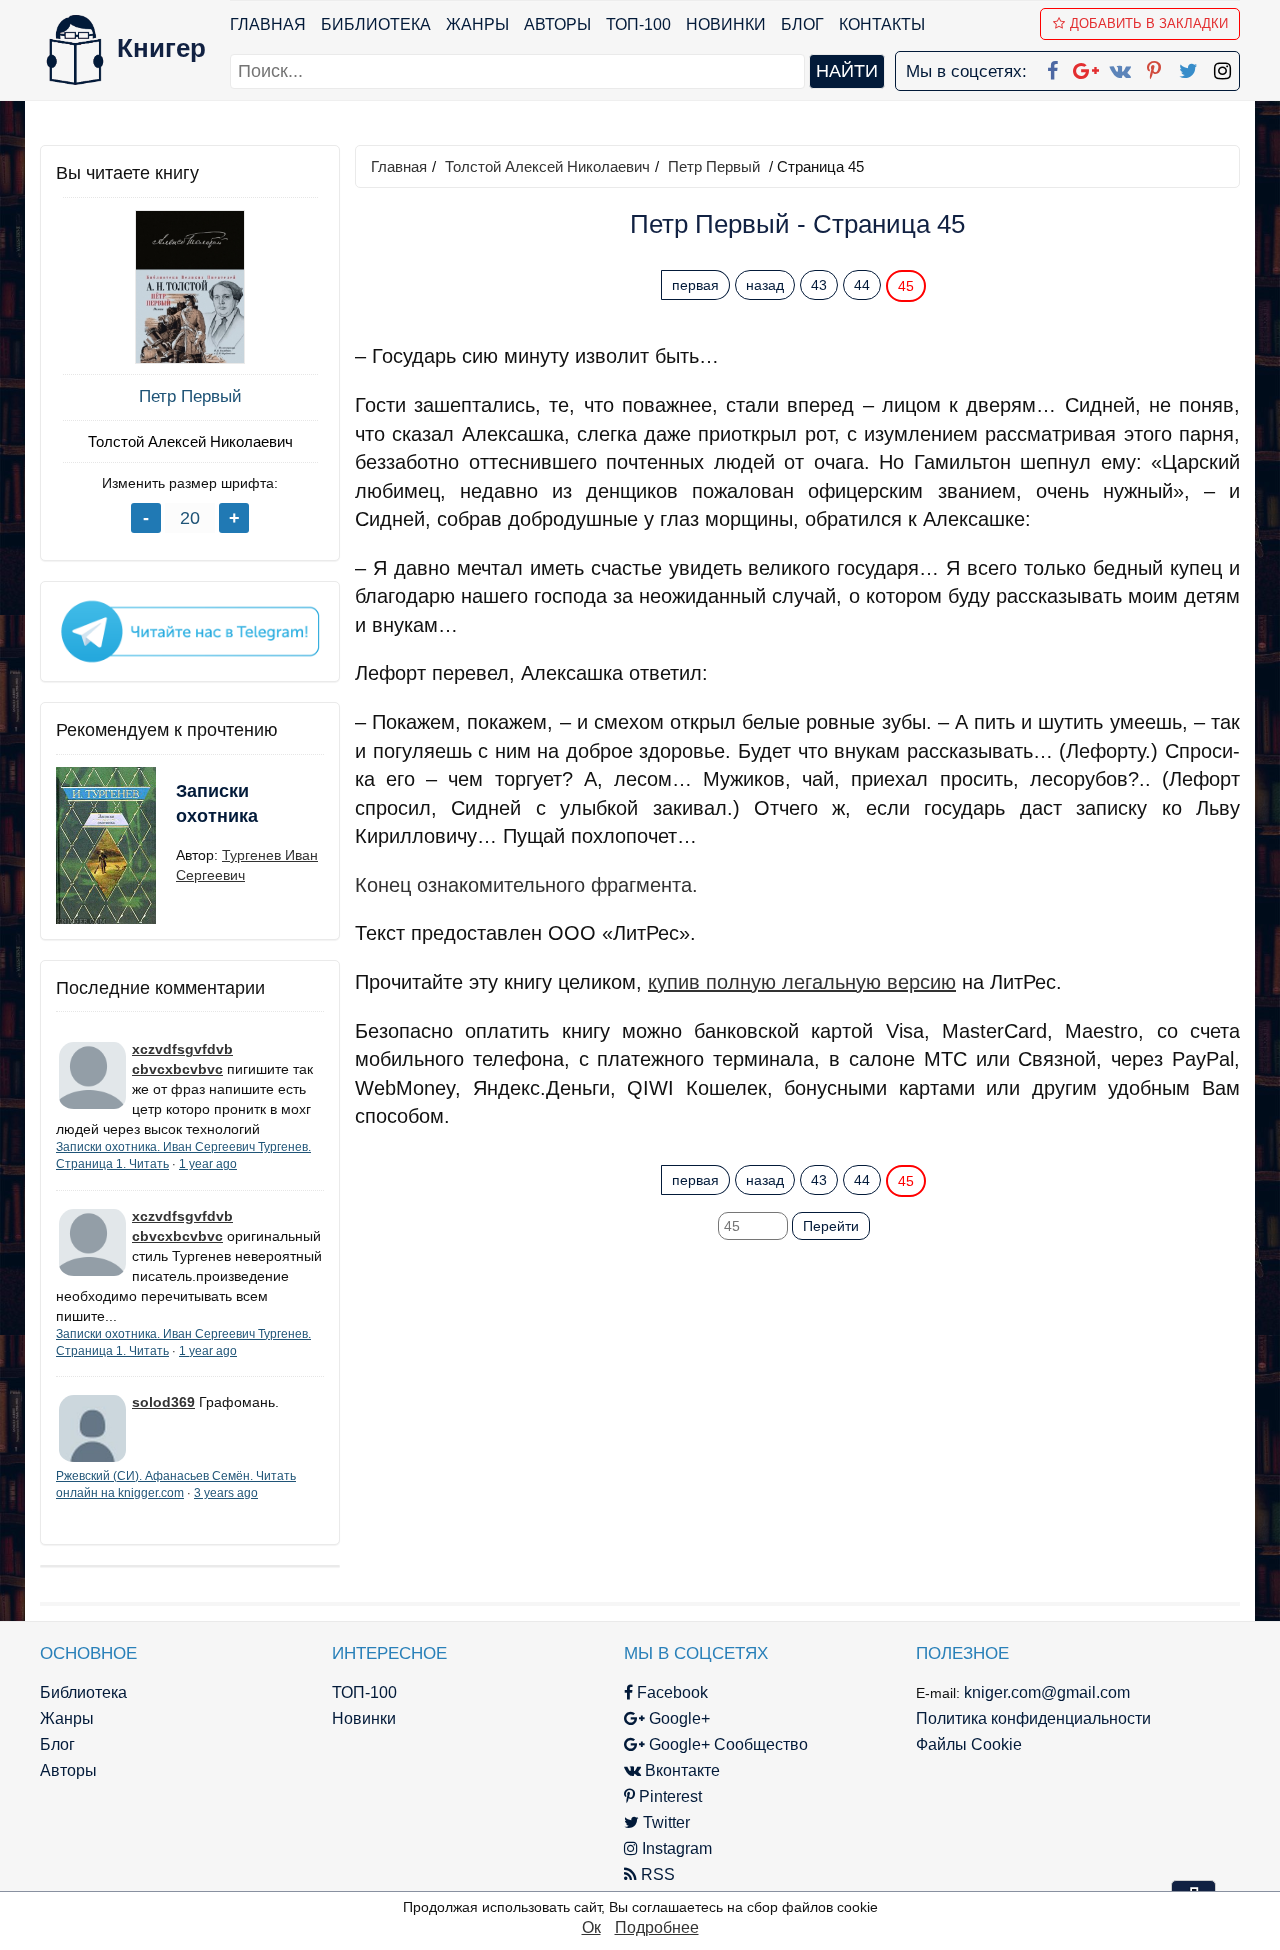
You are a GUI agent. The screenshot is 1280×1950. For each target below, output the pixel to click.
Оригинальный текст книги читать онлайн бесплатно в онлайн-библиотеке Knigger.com (758, 1141)
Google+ (677, 1718)
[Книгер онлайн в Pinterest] (1154, 67)
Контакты (882, 24)
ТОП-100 (638, 24)
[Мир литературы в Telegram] (190, 630)
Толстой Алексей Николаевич (190, 441)
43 (819, 285)
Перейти (831, 1226)
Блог (802, 24)
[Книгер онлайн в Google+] (1086, 67)
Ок (591, 1927)
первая (695, 285)
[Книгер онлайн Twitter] (1188, 67)
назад (765, 285)
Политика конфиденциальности (1033, 1718)
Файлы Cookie (969, 1744)
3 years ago (226, 1493)
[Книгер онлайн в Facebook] (1052, 67)
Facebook (670, 1692)
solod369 (163, 1402)
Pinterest (668, 1796)
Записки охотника (217, 804)
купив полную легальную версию (802, 982)
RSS (656, 1874)
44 (862, 285)
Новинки (726, 24)
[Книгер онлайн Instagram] (1222, 67)
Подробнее (657, 1927)
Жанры (477, 24)
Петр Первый (190, 396)
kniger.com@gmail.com (1047, 1692)
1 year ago (208, 1164)
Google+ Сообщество (726, 1744)
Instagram (675, 1848)
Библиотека (376, 24)
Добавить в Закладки (1149, 23)
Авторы (557, 24)
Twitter (664, 1822)
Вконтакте (680, 1770)
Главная (268, 24)
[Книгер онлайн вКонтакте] (1120, 67)
